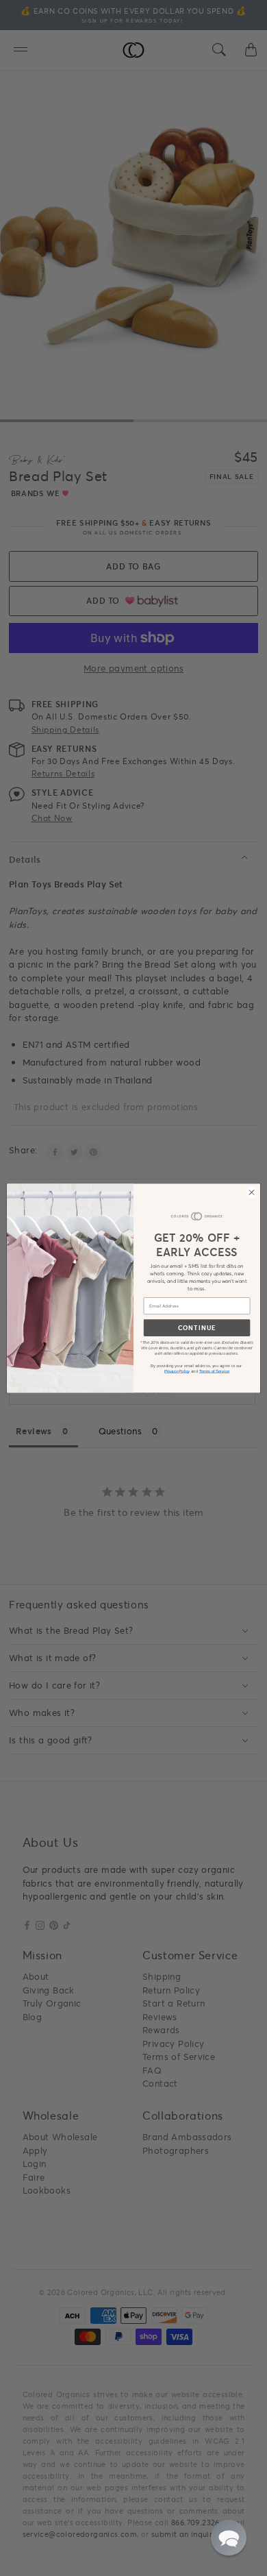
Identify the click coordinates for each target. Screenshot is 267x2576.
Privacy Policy (177, 1371)
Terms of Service (214, 1371)
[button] (229, 2538)
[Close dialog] (252, 1192)
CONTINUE (197, 1327)
